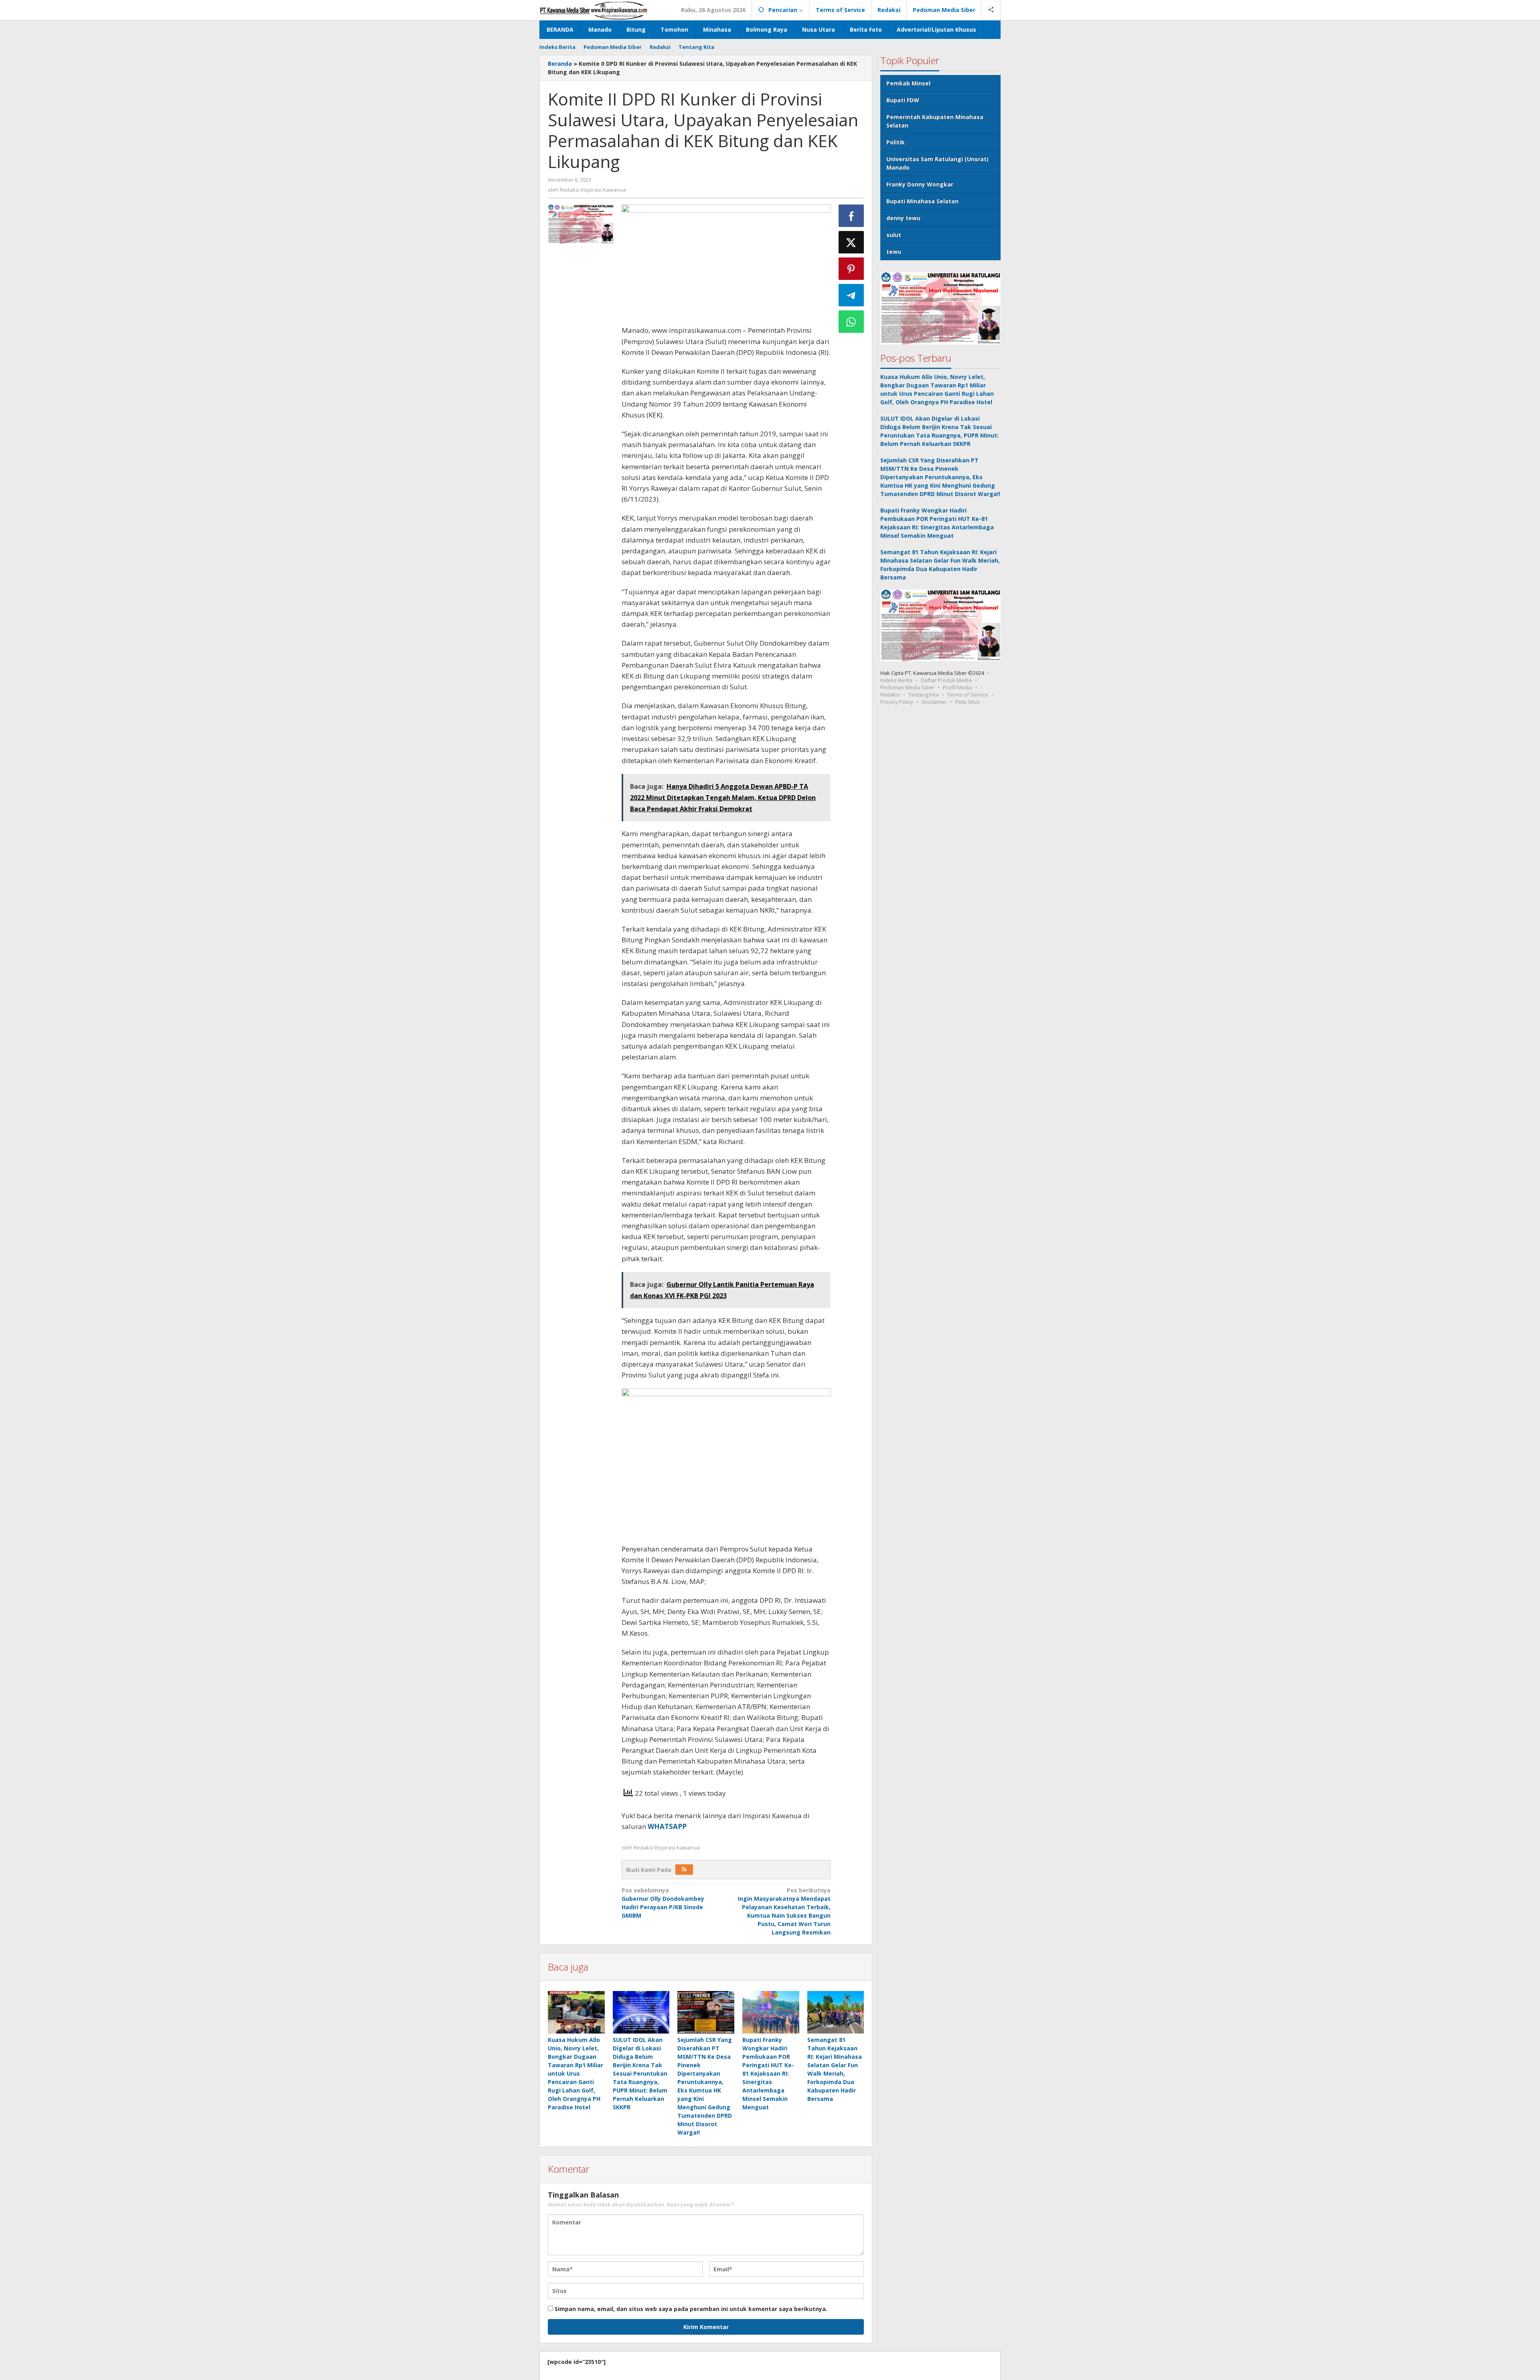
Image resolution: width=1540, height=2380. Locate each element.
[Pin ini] (851, 269)
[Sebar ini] (851, 216)
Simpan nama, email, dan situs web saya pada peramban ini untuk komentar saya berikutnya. (691, 2309)
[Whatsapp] (851, 322)
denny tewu (903, 218)
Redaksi (890, 695)
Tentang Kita (924, 695)
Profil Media (957, 687)
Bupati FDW (903, 100)
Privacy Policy (897, 702)
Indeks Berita (896, 680)
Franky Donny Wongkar (920, 184)
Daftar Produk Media (946, 680)
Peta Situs (968, 702)
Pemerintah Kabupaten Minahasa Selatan (935, 121)
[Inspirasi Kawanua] (593, 10)
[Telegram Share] (851, 295)
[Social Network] (991, 10)
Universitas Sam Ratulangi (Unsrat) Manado (937, 163)
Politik (896, 142)
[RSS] (684, 1870)
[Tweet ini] (851, 242)
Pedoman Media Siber (907, 687)
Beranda (560, 64)
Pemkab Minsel (908, 83)
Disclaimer (934, 702)
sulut (894, 235)
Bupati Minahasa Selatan (922, 201)
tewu (894, 252)
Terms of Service (968, 695)
